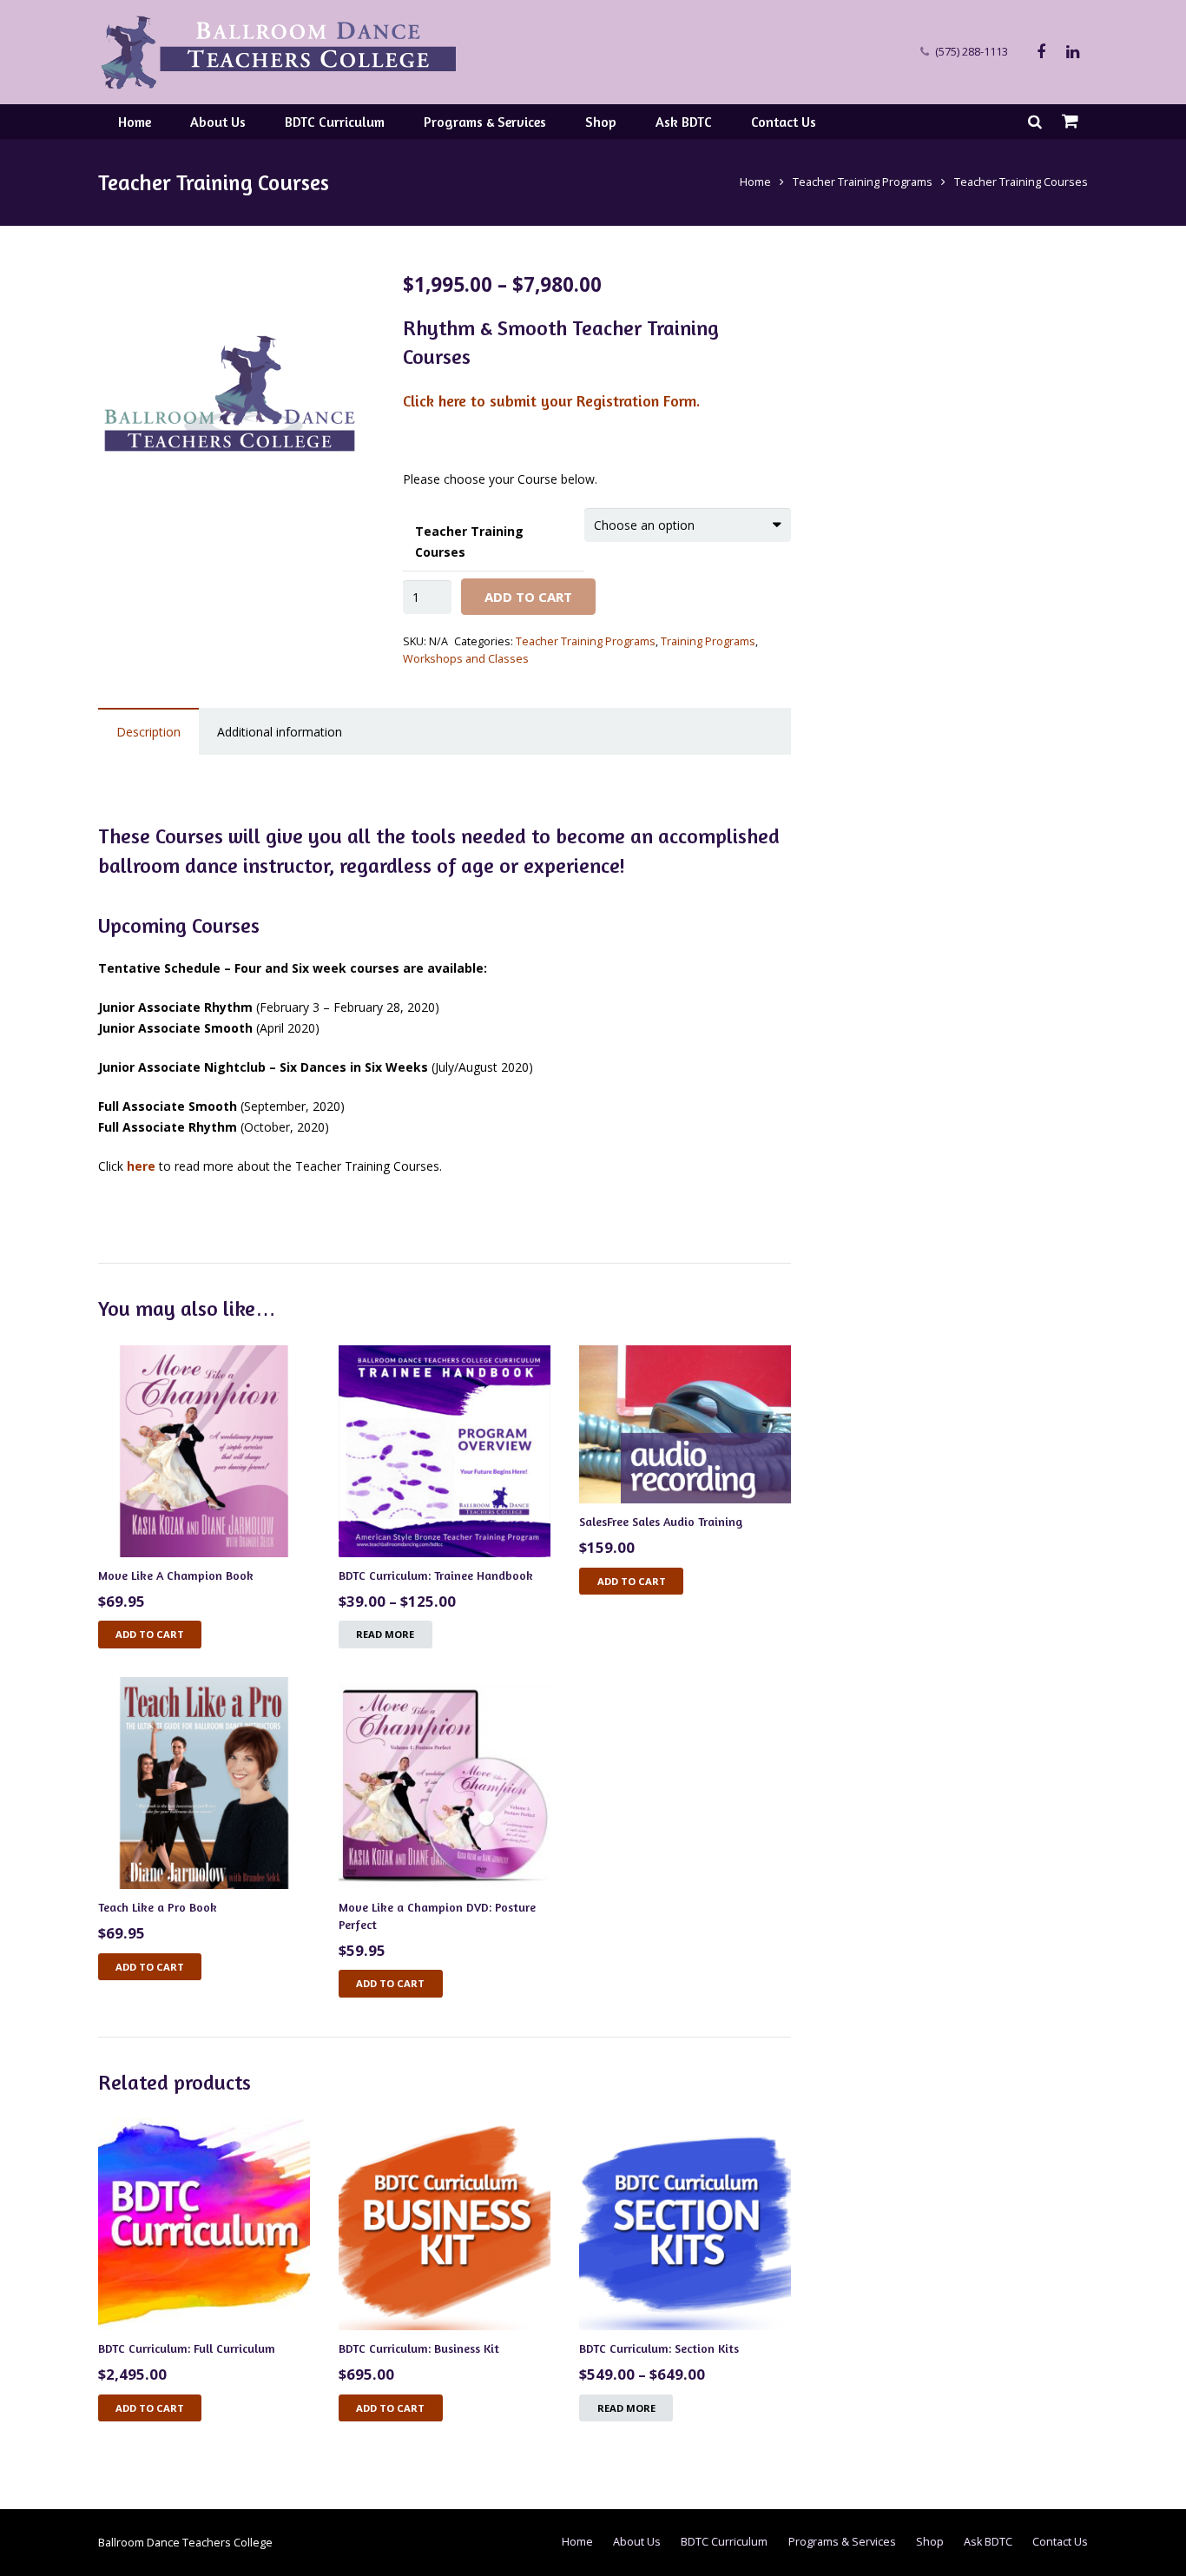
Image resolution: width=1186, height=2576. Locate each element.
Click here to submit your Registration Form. (551, 400)
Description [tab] (148, 732)
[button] (337, 299)
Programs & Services (842, 2542)
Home (755, 182)
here (141, 1166)
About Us (637, 2542)
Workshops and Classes (466, 659)
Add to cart (150, 1634)
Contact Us (1060, 2542)
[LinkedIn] (1072, 52)
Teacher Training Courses (469, 542)
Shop (930, 2542)
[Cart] (1070, 122)
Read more (385, 1634)
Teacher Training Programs (863, 182)
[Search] (1035, 121)
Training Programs (708, 641)
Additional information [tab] (280, 732)
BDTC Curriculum (724, 2542)
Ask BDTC (988, 2542)
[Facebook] (1041, 52)
